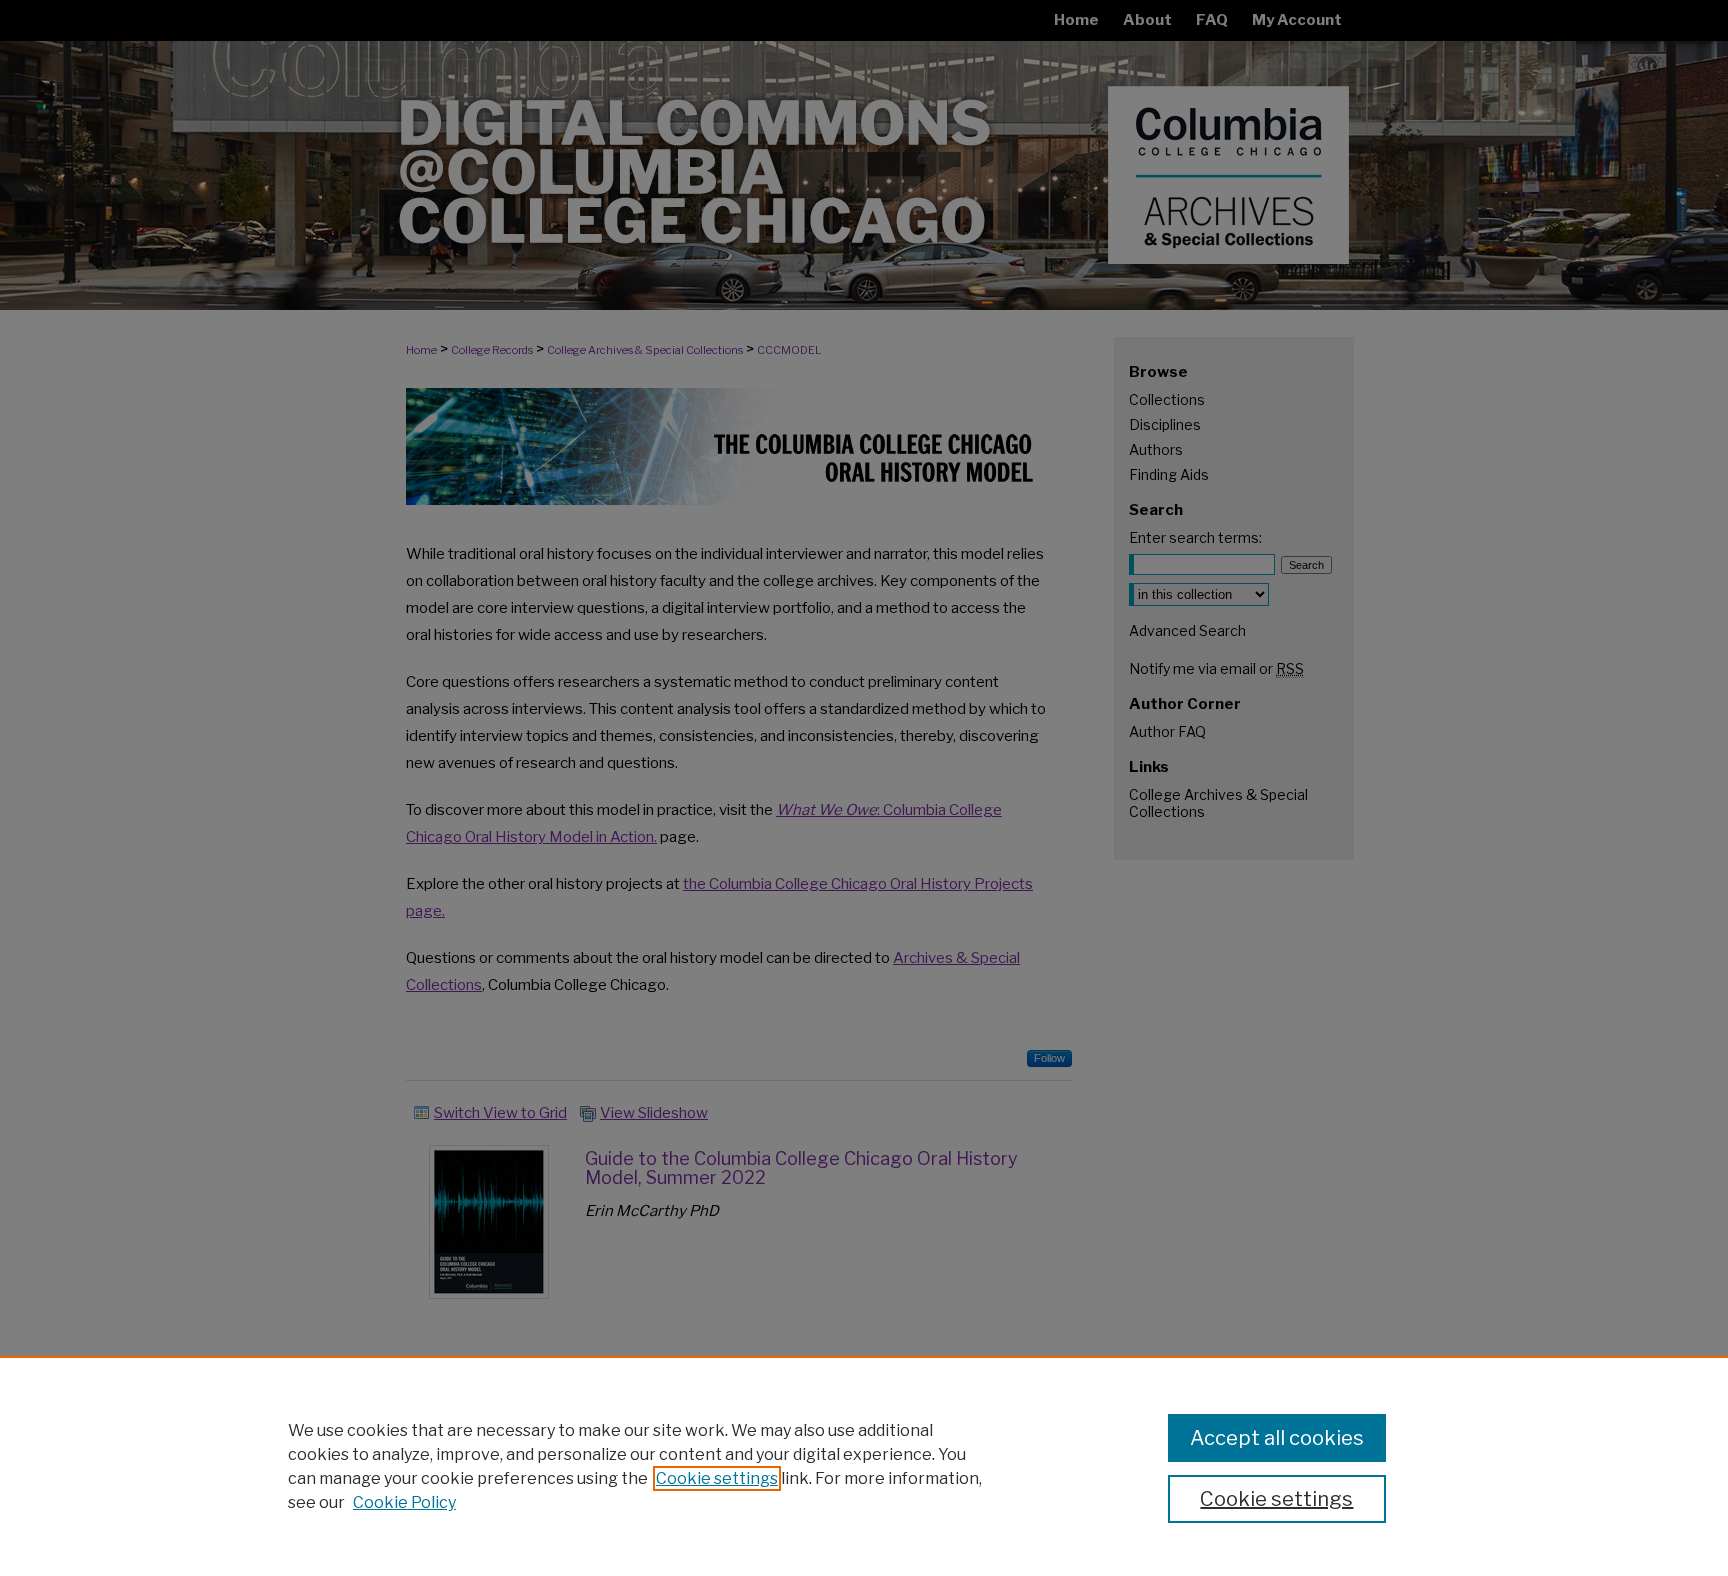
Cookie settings (717, 1478)
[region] (864, 1466)
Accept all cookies (1277, 1438)
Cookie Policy (404, 1502)
